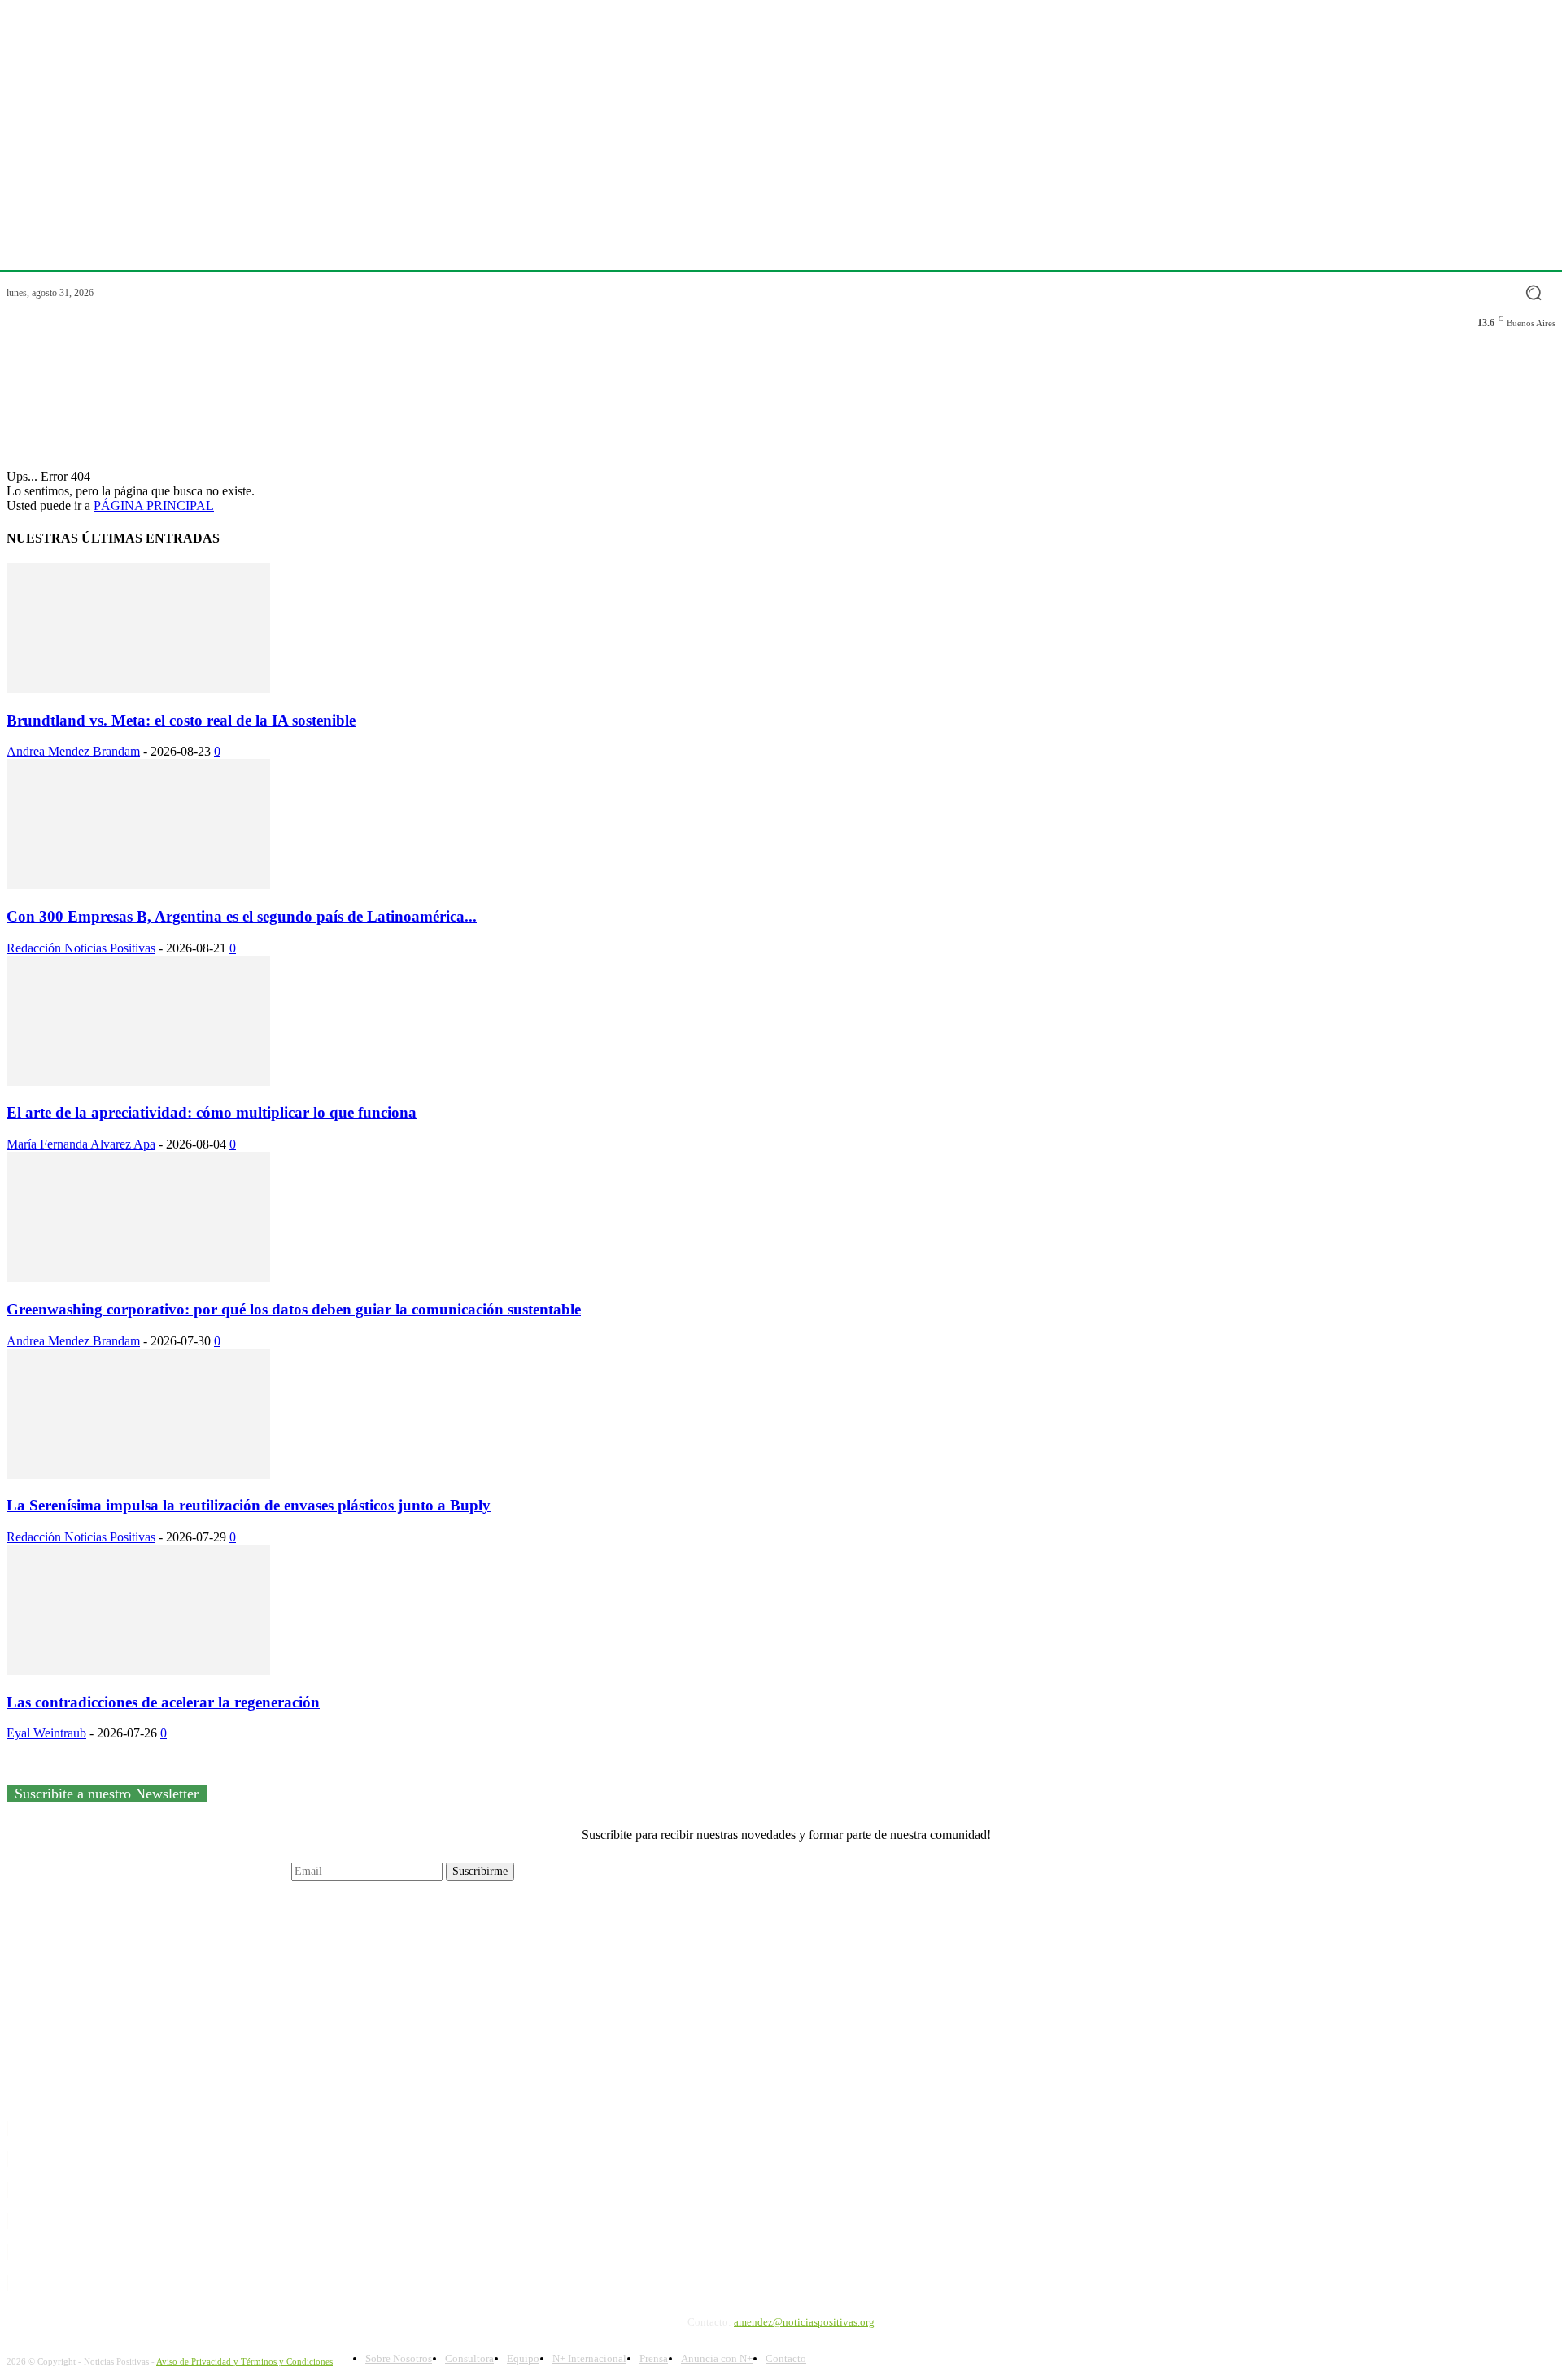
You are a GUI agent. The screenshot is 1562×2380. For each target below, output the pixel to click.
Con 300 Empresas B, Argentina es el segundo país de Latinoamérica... (242, 916)
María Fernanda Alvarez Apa (81, 1144)
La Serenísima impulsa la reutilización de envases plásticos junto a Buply (249, 1505)
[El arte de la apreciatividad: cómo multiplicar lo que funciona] (138, 1081)
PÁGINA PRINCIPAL (154, 506)
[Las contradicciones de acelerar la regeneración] (138, 1670)
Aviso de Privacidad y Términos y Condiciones (244, 2361)
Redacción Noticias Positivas (81, 948)
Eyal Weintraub (46, 1733)
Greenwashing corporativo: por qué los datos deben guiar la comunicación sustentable (294, 1309)
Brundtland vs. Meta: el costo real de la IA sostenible (181, 720)
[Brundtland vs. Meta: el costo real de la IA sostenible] (138, 689)
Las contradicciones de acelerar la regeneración (163, 1702)
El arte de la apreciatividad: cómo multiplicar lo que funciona (212, 1112)
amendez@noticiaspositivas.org (804, 2322)
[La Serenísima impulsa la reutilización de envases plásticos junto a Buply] (138, 1474)
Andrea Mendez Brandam (73, 751)
